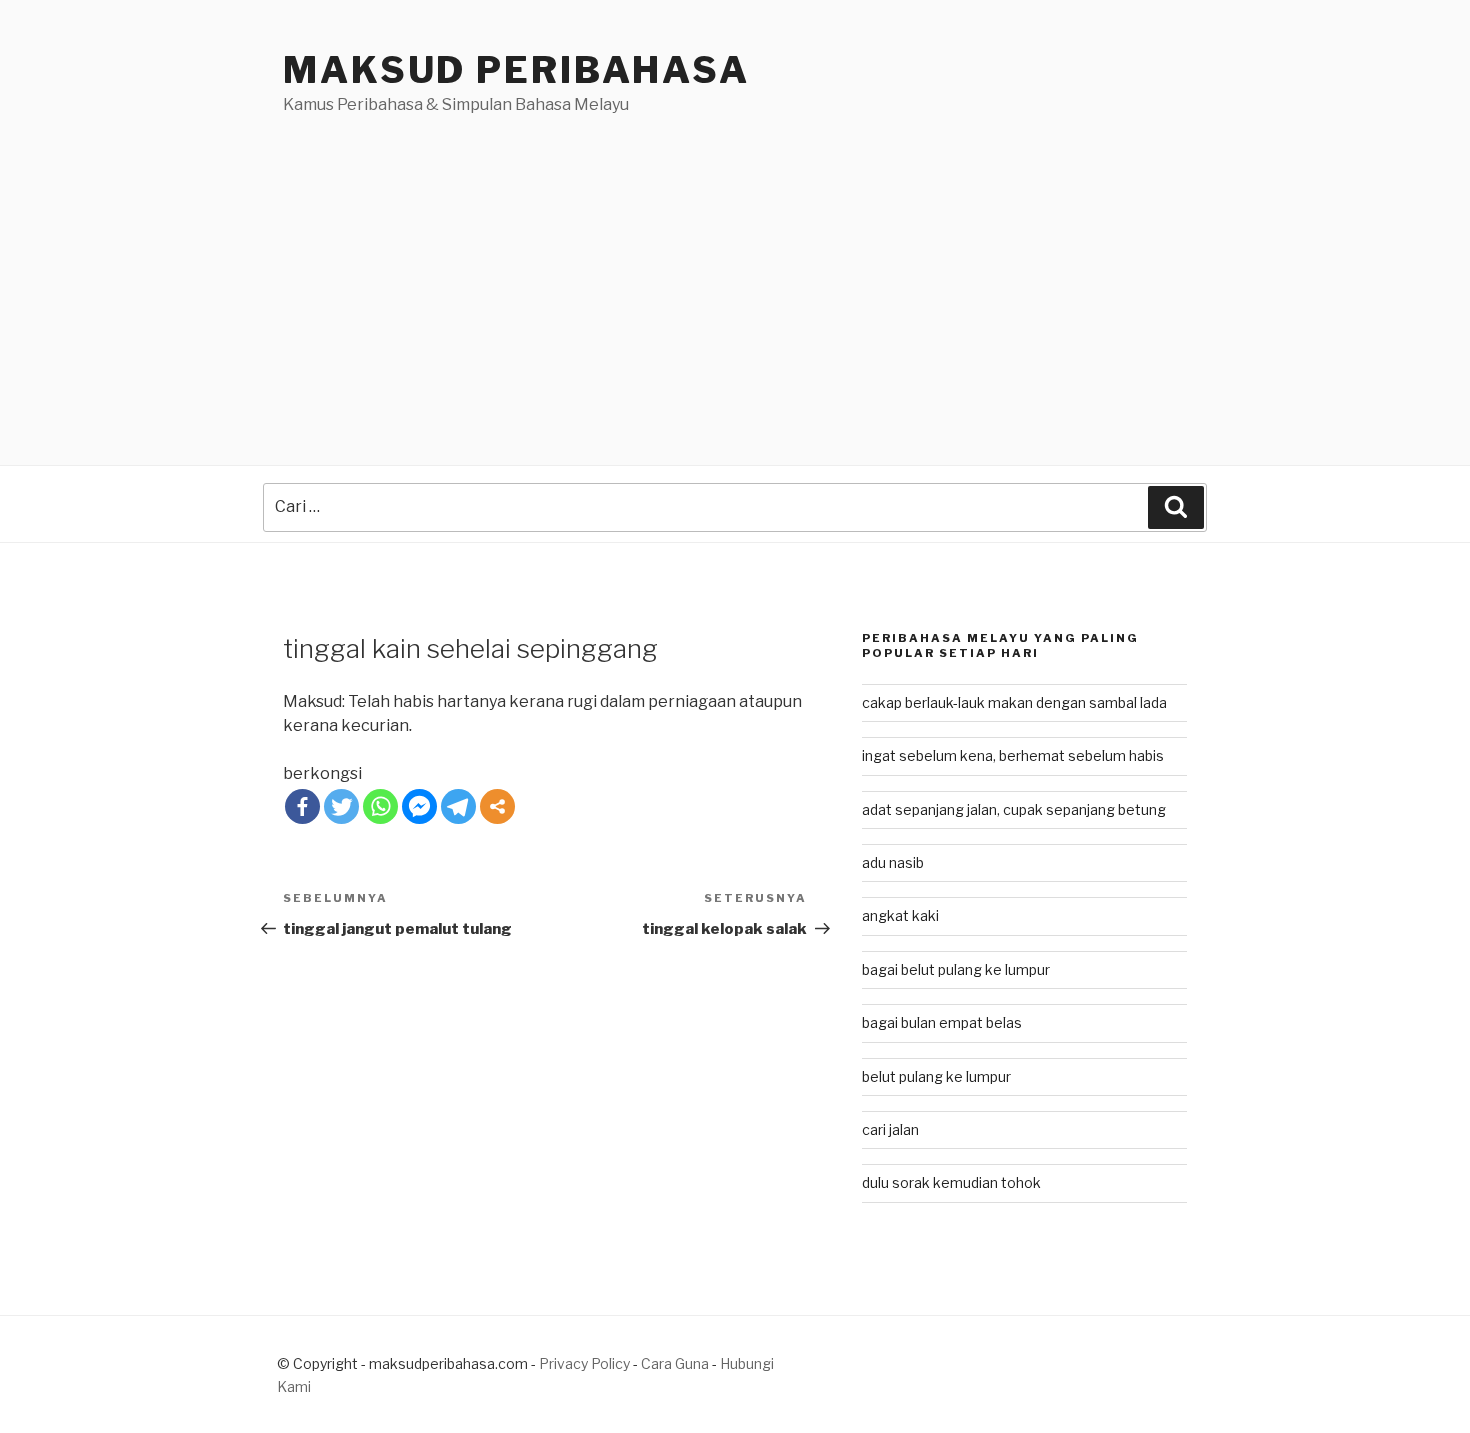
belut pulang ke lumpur (936, 1076)
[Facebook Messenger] (419, 806)
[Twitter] (341, 806)
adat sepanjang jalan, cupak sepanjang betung (1014, 809)
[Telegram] (458, 806)
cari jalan (890, 1129)
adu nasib (893, 862)
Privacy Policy (584, 1363)
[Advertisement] (735, 267)
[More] (497, 806)
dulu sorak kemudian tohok (951, 1182)
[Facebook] (302, 806)
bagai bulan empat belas (942, 1022)
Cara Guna (676, 1363)
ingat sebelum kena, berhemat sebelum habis (1013, 755)
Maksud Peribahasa (516, 70)
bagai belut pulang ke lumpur (956, 969)
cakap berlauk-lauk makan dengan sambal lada (1014, 702)
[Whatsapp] (380, 806)
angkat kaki (900, 915)
